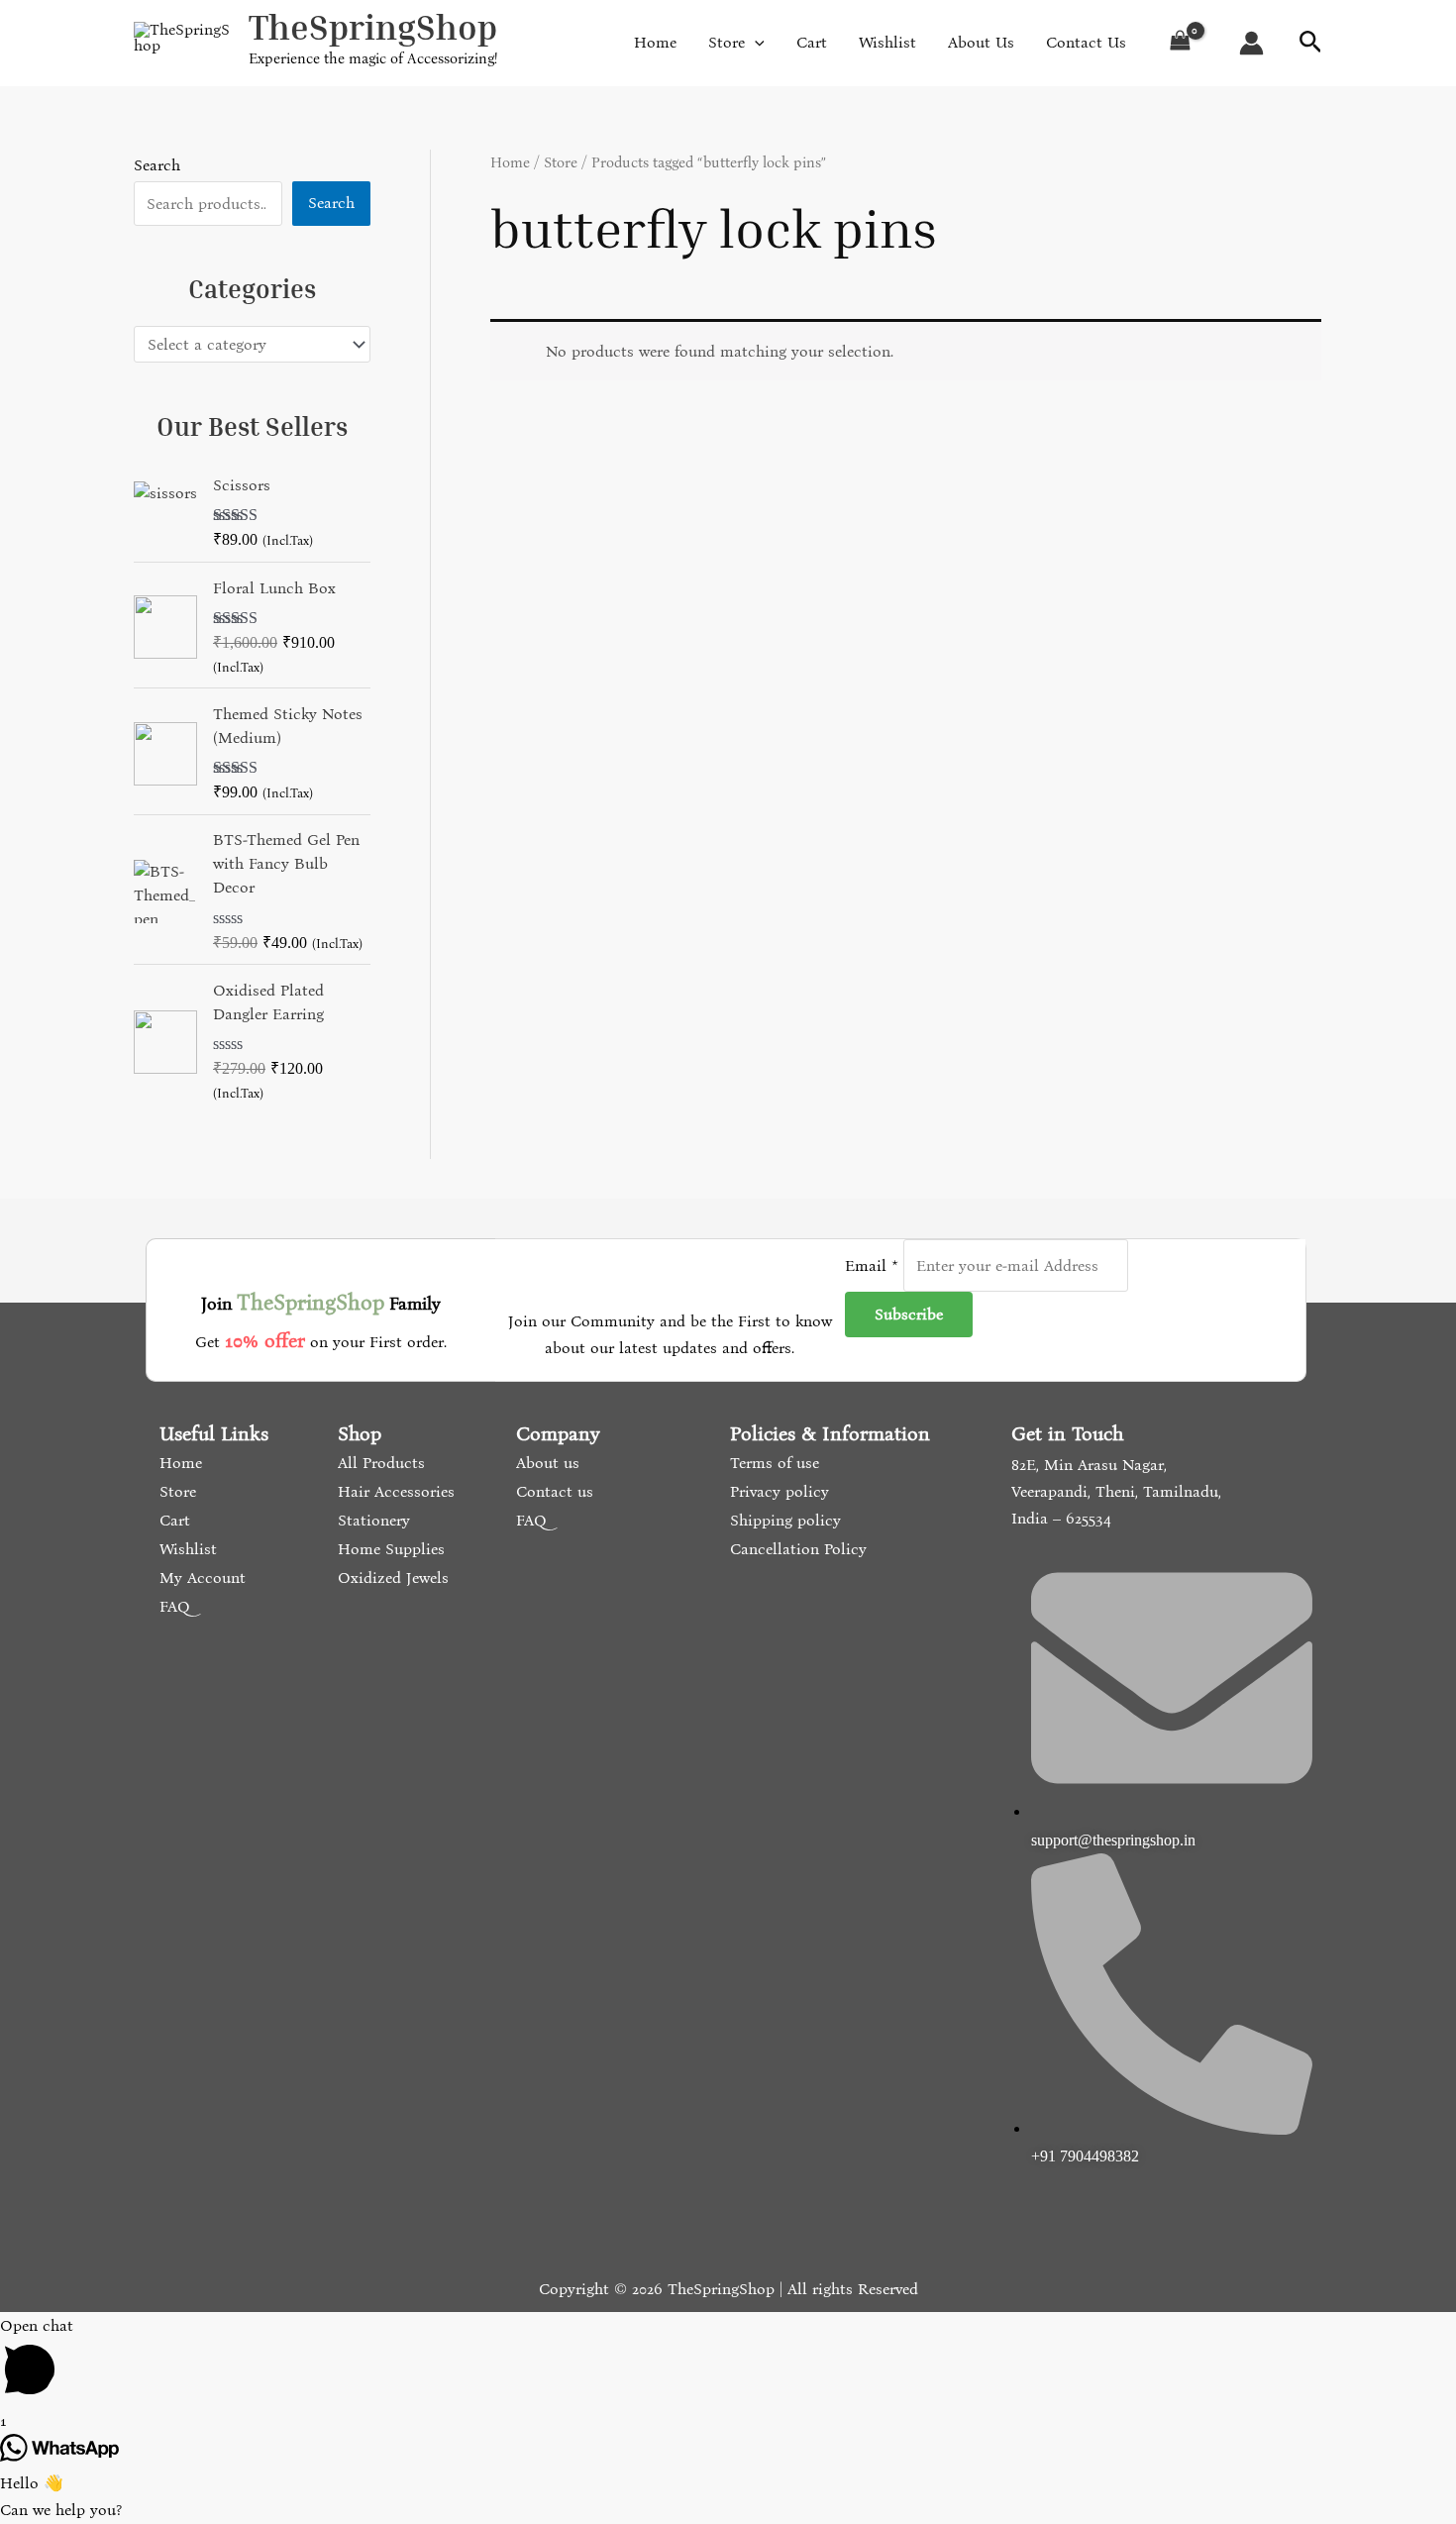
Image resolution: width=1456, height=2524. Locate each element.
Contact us (552, 1491)
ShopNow (1353, 35)
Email (872, 1265)
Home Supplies (389, 1549)
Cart (172, 1520)
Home (510, 162)
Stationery (371, 1520)
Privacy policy (777, 1491)
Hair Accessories (394, 1491)
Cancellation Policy (796, 1549)
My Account (200, 1577)
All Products (379, 1463)
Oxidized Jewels (391, 1577)
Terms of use (772, 1463)
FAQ (172, 1606)
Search (157, 165)
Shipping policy (783, 1520)
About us (545, 1463)
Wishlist (186, 1549)
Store (561, 162)
